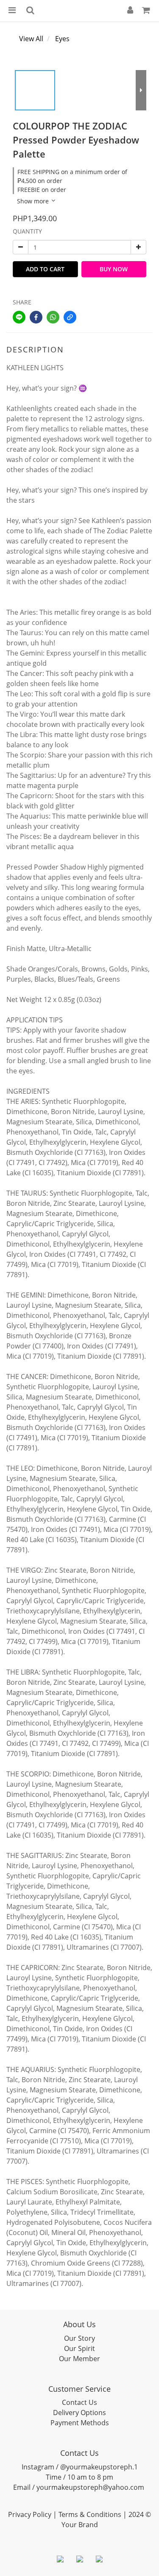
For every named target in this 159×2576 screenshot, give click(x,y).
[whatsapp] (53, 317)
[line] (19, 317)
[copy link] (70, 317)
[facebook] (36, 317)
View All (31, 39)
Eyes (62, 39)
